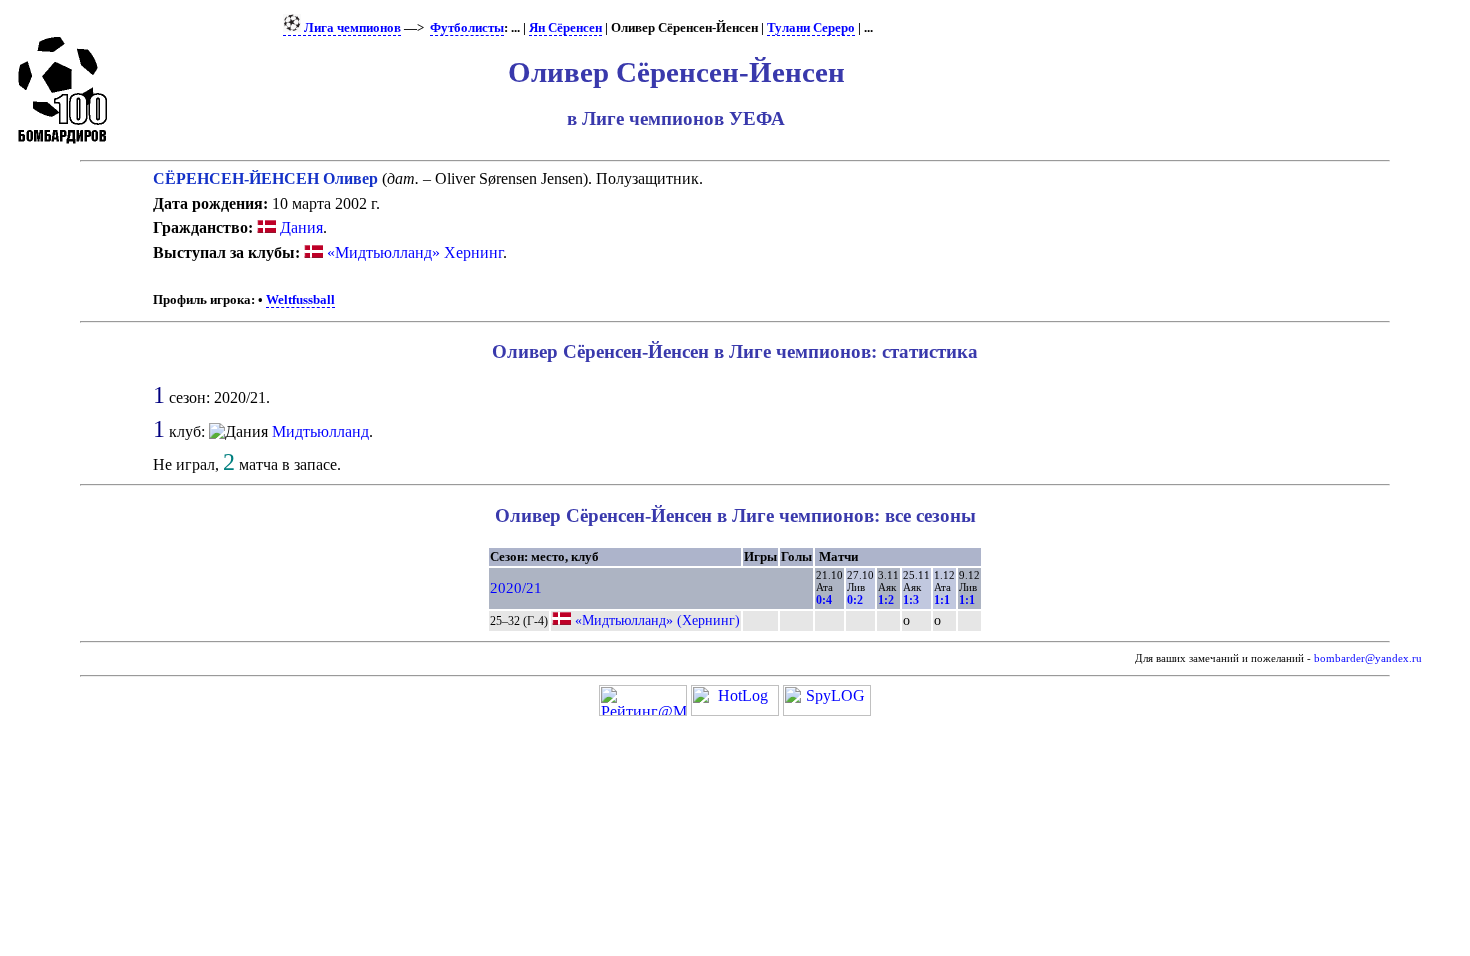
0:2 (855, 600)
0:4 (824, 600)
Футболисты (467, 28)
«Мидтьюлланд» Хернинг (415, 252)
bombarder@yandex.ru (1368, 658)
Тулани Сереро (811, 28)
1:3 (911, 600)
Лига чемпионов (351, 28)
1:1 (942, 600)
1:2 (886, 600)
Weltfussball (300, 300)
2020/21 (516, 588)
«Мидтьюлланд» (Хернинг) (657, 620)
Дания (299, 227)
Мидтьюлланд (320, 431)
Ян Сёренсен (565, 28)
